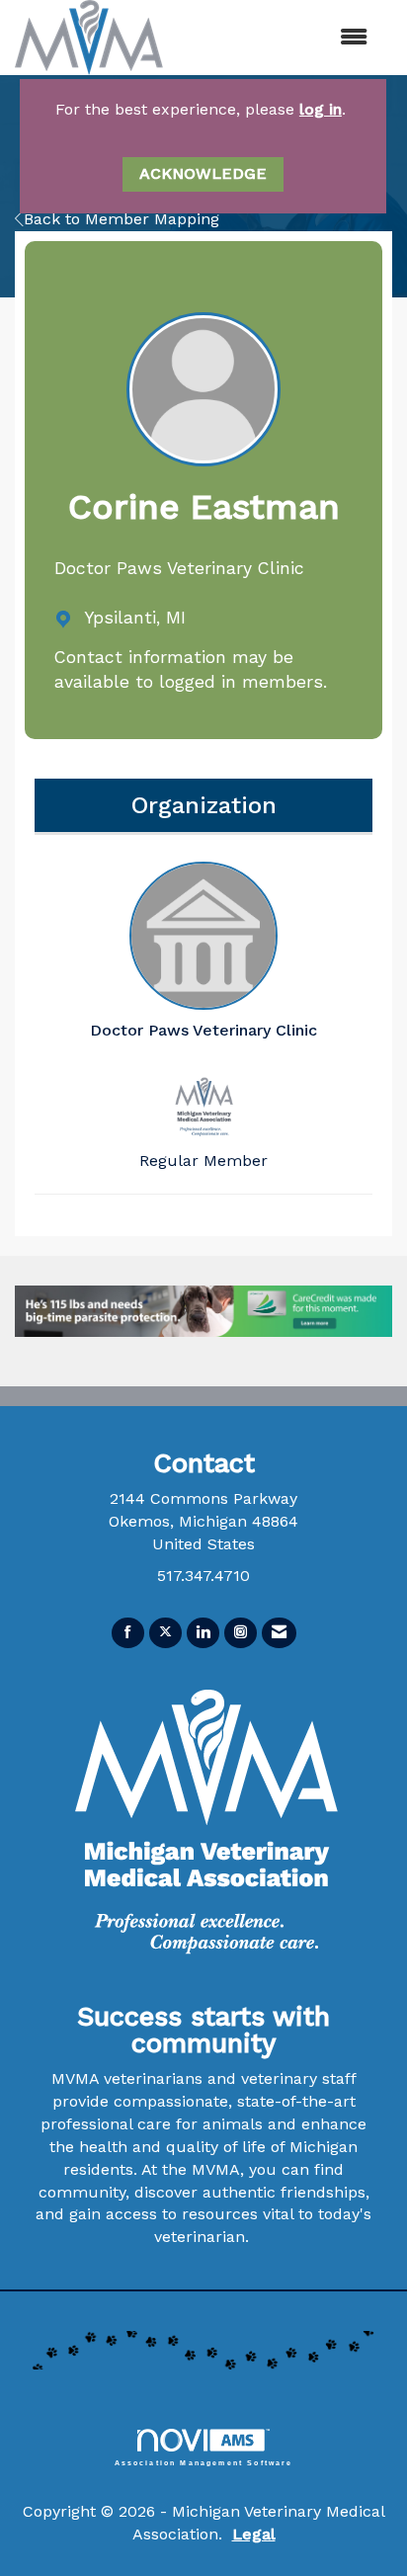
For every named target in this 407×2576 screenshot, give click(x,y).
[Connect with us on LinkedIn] (203, 1633)
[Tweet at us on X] (165, 1633)
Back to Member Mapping (122, 219)
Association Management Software (204, 2462)
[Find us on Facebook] (128, 1633)
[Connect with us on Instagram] (241, 1633)
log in (321, 109)
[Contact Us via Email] (279, 1633)
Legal (254, 2534)
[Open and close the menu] (306, 38)
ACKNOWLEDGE (203, 173)
